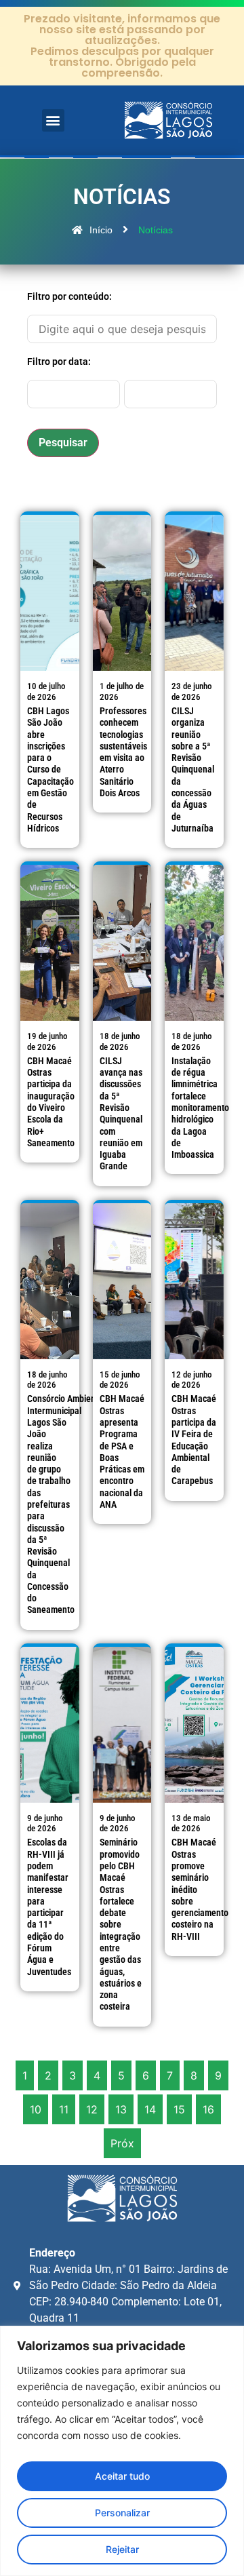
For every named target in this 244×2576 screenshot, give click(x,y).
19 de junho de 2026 (47, 1041)
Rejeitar (122, 2549)
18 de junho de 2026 (120, 1041)
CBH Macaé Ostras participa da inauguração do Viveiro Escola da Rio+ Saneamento (51, 1102)
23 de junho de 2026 (192, 691)
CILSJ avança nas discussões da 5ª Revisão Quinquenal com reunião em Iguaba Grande (121, 1114)
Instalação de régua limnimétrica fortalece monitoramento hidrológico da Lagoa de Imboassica (200, 1108)
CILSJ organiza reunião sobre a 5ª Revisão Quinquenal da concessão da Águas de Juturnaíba (193, 770)
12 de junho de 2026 (192, 1380)
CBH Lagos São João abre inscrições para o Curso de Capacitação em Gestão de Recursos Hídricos (50, 770)
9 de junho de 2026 (45, 1823)
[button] (53, 120)
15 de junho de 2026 (120, 1380)
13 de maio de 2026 (191, 1823)
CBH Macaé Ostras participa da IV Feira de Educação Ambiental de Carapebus (194, 1440)
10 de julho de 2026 (46, 691)
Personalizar (122, 2513)
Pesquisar (63, 443)
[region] (122, 2451)
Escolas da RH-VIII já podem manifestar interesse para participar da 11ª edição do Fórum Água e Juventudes (49, 1907)
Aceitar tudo (122, 2476)
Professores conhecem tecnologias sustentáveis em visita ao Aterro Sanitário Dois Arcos (123, 752)
